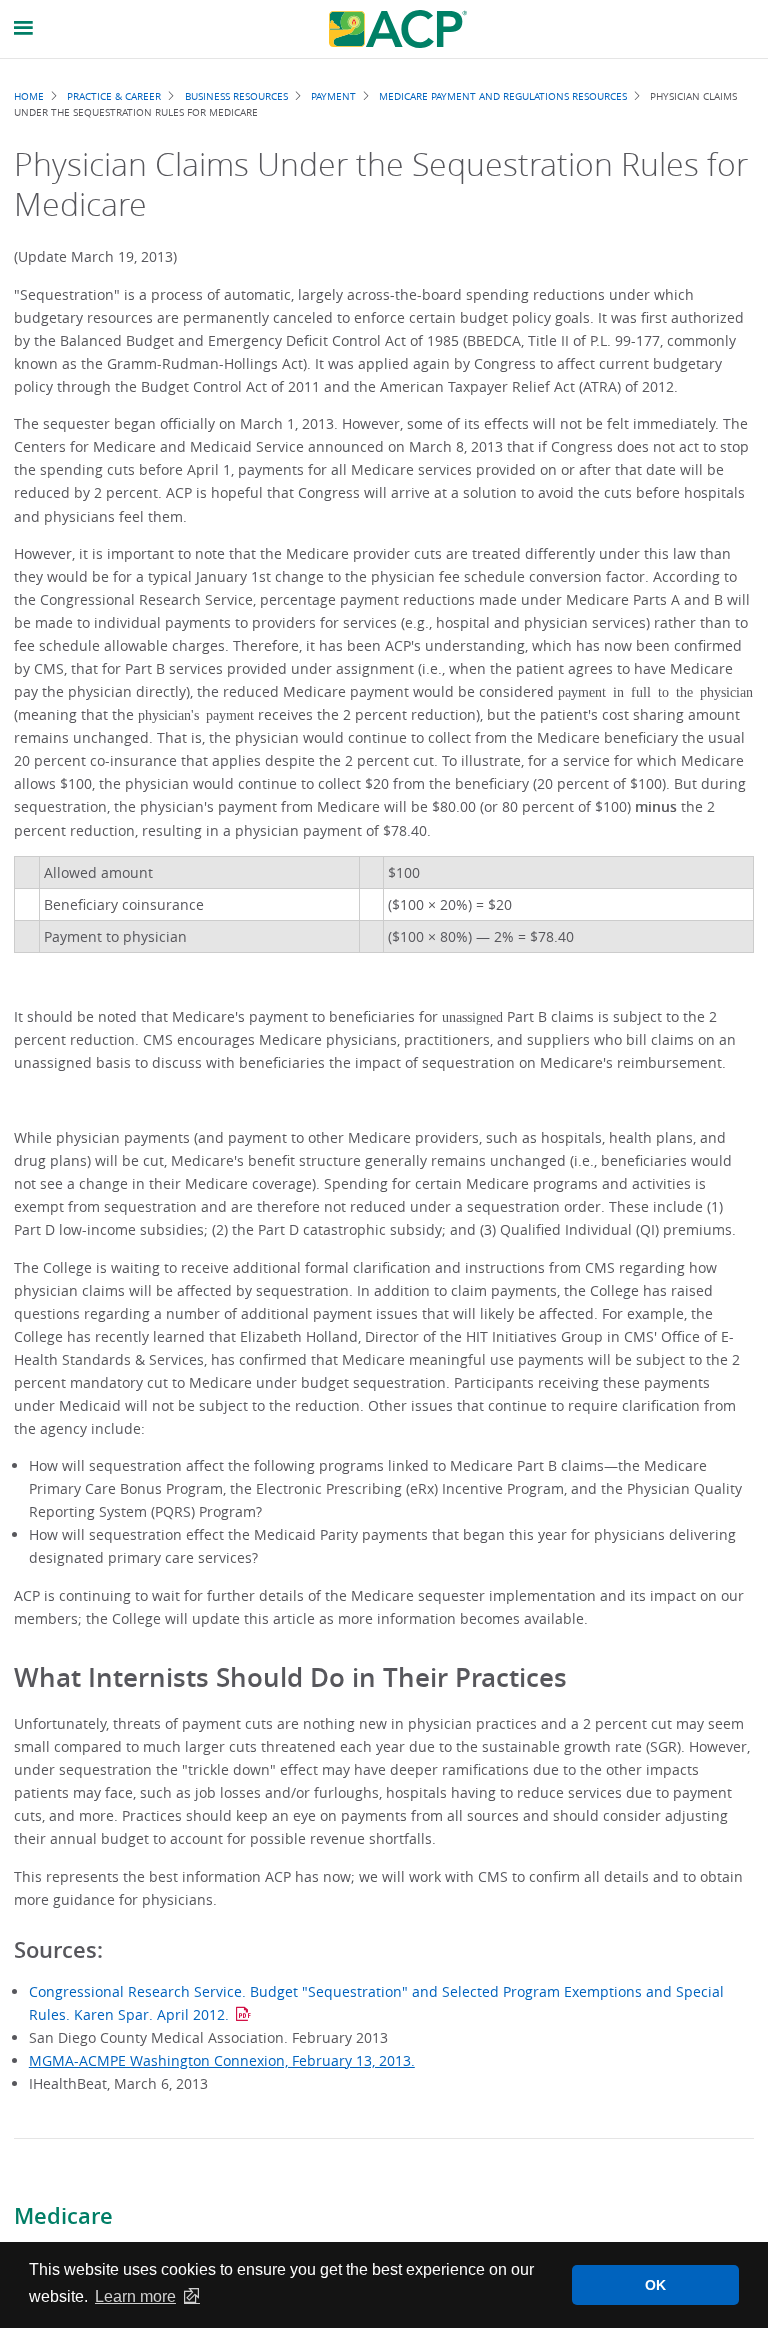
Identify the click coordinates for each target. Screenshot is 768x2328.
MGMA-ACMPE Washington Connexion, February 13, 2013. (222, 2060)
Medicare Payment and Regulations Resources (503, 96)
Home (29, 96)
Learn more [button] (135, 2296)
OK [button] (655, 2285)
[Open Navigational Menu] (24, 28)
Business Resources (236, 96)
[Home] (398, 29)
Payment (333, 96)
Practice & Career (114, 96)
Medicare (63, 2216)
